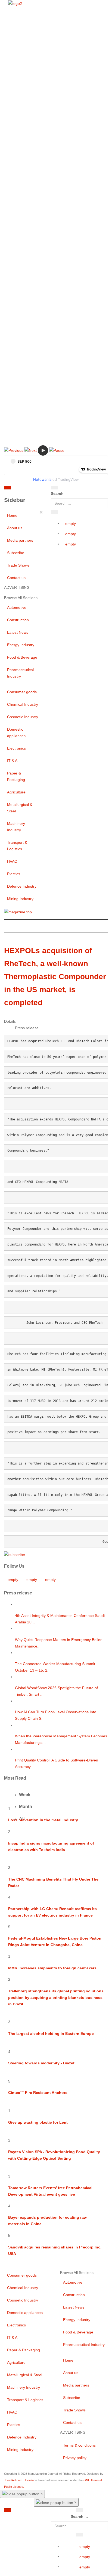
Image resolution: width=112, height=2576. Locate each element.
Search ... (79, 2516)
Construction (18, 620)
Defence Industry (22, 886)
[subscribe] (15, 1554)
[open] (36, 489)
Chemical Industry (23, 704)
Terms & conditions (79, 2445)
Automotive (17, 607)
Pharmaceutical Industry (20, 673)
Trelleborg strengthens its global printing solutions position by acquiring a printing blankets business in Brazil (56, 1998)
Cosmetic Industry (23, 717)
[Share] (54, 512)
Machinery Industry (16, 827)
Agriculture (16, 792)
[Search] (54, 488)
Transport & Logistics (17, 846)
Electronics (16, 748)
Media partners (20, 540)
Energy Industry (21, 645)
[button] (14, 450)
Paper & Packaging (16, 776)
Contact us (16, 578)
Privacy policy (75, 2458)
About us (15, 528)
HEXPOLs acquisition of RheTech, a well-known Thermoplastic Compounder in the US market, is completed (55, 977)
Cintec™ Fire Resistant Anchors (38, 2093)
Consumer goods (22, 692)
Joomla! (29, 2480)
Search (57, 493)
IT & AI (13, 761)
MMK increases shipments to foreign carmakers (52, 1968)
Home (12, 515)
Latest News (18, 632)
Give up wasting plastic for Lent (38, 2122)
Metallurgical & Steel (20, 808)
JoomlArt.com (13, 2480)
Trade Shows (18, 565)
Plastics (14, 874)
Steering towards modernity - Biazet (41, 2063)
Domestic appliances (16, 733)
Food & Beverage (22, 657)
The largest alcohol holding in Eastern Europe (51, 2034)
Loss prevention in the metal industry (43, 1820)
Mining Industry (20, 899)
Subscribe (16, 553)
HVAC (12, 861)
